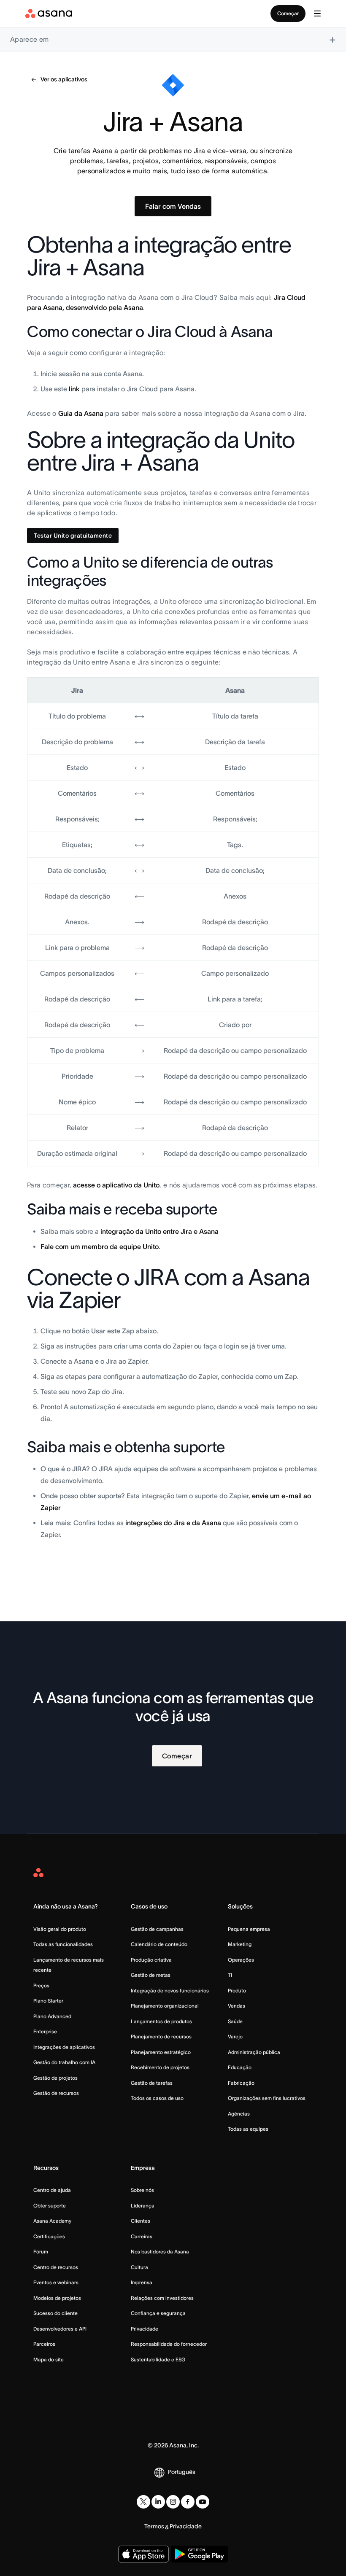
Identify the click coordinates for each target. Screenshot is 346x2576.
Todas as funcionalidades (63, 1944)
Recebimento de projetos (160, 2067)
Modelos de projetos (57, 2298)
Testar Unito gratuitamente (73, 536)
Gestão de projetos (55, 2078)
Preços (41, 1985)
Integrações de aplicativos (64, 2047)
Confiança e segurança (158, 2313)
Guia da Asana (81, 413)
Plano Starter (48, 2001)
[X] (143, 2502)
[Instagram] (173, 2502)
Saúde (235, 2021)
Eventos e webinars (56, 2282)
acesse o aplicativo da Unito (116, 1185)
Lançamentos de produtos (161, 2021)
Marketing (240, 1944)
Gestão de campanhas (157, 1929)
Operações (241, 1960)
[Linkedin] (158, 2502)
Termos (154, 2526)
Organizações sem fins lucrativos (267, 2098)
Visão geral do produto (60, 1929)
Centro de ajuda (52, 2190)
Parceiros (44, 2344)
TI (230, 1975)
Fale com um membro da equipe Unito (100, 1246)
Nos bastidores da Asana (160, 2252)
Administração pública (254, 2052)
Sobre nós (142, 2190)
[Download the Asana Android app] (199, 2554)
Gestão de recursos (56, 2093)
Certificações (49, 2236)
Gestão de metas (151, 1975)
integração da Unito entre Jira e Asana (159, 1231)
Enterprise (45, 2031)
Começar (288, 13)
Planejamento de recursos (161, 2036)
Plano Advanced (52, 2016)
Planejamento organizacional (165, 2006)
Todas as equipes (248, 2129)
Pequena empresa (249, 1929)
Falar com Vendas (173, 206)
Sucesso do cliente (55, 2313)
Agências (239, 2114)
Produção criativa (151, 1960)
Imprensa (142, 2282)
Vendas (237, 2006)
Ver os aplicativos (64, 79)
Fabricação (241, 2083)
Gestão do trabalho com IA (64, 2062)
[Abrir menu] (317, 13)
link (74, 389)
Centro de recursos (56, 2267)
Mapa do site (49, 2359)
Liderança (143, 2206)
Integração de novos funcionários (170, 1991)
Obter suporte (50, 2206)
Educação (240, 2067)
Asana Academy (52, 2221)
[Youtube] (203, 2502)
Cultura (139, 2267)
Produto (237, 1991)
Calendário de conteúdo (159, 1944)
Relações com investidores (162, 2298)
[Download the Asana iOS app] (143, 2554)
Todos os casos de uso (157, 2098)
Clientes (141, 2221)
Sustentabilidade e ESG (158, 2359)
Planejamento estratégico (161, 2052)
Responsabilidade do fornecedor (169, 2344)
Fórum (41, 2252)
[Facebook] (188, 2502)
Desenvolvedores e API (60, 2329)
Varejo (235, 2036)
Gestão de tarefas (152, 2083)
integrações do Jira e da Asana (173, 1523)
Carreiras (142, 2236)
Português (182, 2472)
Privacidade (145, 2329)
